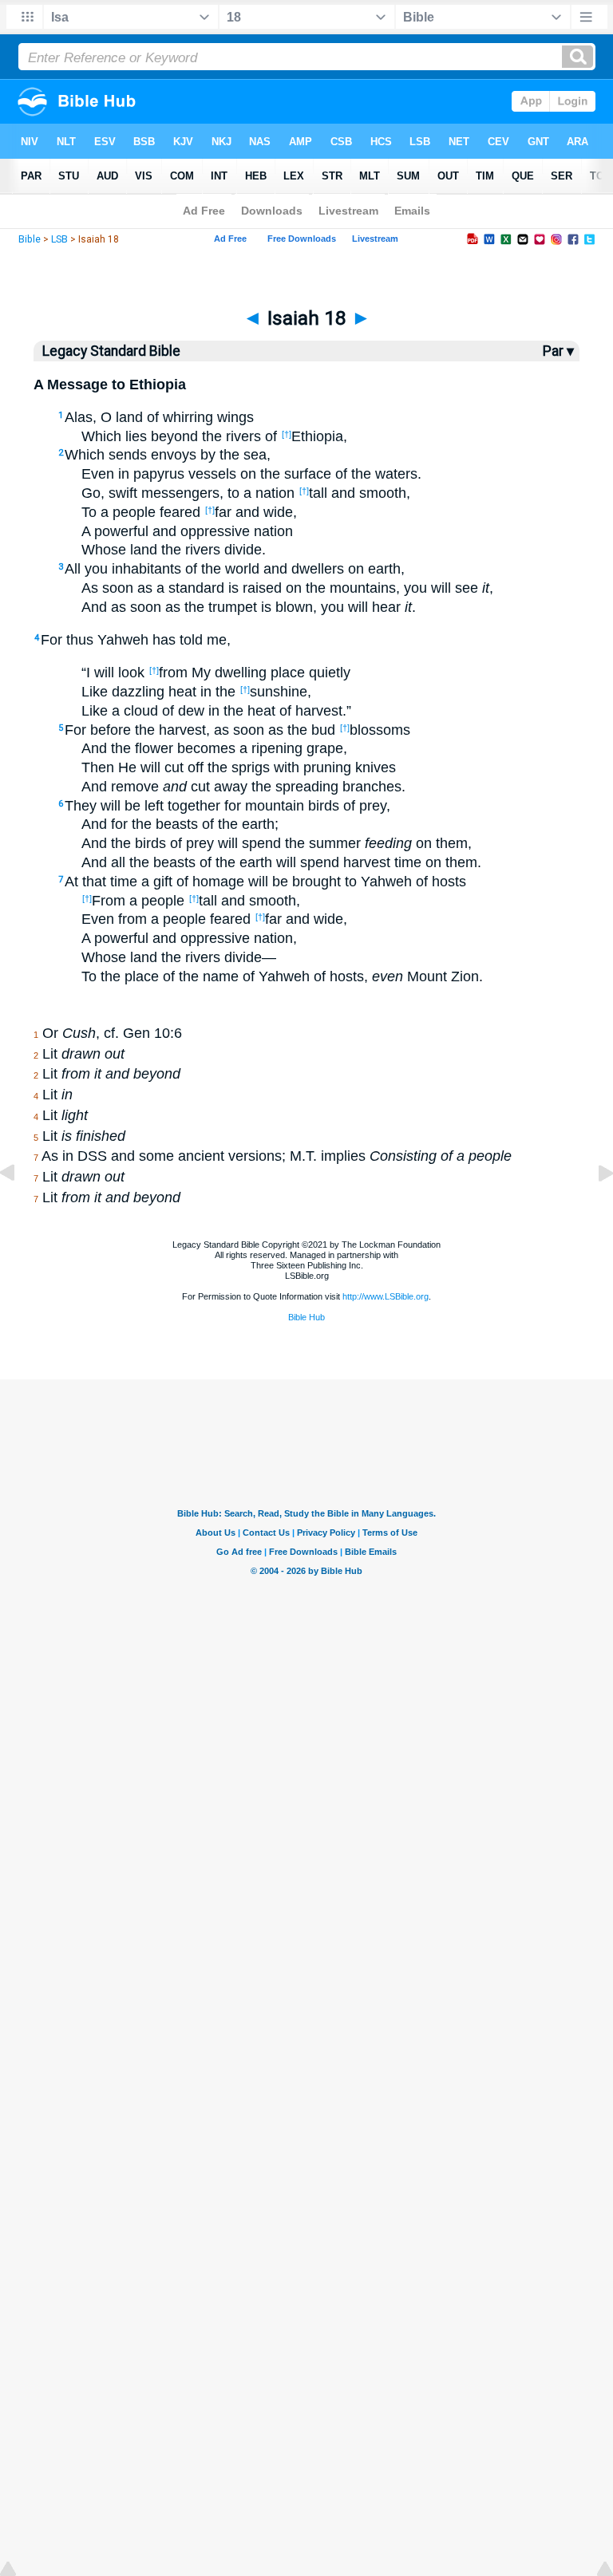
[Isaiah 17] (20, 1209)
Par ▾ (558, 351)
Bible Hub (306, 1317)
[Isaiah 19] (593, 1209)
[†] (287, 434)
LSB (59, 239)
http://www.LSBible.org (386, 1296)
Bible (30, 239)
